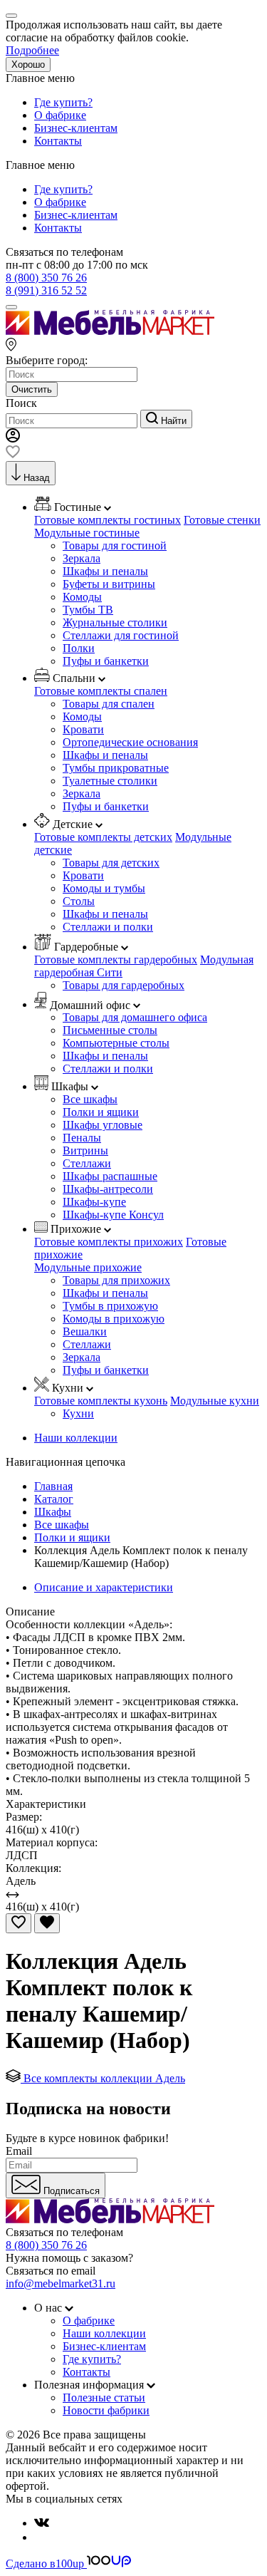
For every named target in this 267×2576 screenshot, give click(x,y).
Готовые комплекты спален (101, 691)
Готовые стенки (222, 520)
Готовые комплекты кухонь (101, 1401)
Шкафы (53, 1512)
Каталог (54, 1499)
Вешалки (85, 1331)
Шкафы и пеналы (105, 571)
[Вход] (13, 439)
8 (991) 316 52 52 (46, 290)
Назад (37, 478)
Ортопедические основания (130, 742)
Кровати (83, 729)
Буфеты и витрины (109, 584)
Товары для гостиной (115, 545)
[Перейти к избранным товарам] (13, 454)
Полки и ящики (101, 1112)
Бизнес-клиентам (76, 128)
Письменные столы (110, 1030)
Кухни (78, 1413)
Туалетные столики (110, 781)
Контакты (58, 141)
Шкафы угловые (103, 1125)
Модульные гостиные (87, 533)
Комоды (82, 597)
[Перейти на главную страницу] (110, 331)
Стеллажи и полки (108, 927)
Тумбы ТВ (88, 610)
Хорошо (28, 64)
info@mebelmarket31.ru (61, 2283)
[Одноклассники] (40, 2537)
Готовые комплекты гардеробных (116, 959)
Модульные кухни (215, 1401)
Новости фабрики (106, 2410)
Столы (79, 901)
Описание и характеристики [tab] (104, 1587)
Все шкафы (90, 1099)
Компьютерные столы (116, 1043)
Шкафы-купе (94, 1202)
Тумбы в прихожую (110, 1306)
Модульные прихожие (88, 1267)
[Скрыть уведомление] (11, 16)
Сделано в (45, 2564)
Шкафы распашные (110, 1176)
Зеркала (82, 558)
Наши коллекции (76, 1438)
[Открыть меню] (11, 307)
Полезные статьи (104, 2397)
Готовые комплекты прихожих (109, 1242)
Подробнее (32, 50)
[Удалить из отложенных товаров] (47, 1923)
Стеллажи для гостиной (121, 635)
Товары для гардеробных (124, 985)
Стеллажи (87, 1163)
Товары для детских (111, 863)
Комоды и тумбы (104, 888)
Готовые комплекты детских (103, 837)
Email (19, 2151)
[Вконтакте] (42, 2523)
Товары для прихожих (116, 1280)
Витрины (85, 1150)
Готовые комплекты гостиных (108, 520)
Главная (53, 1486)
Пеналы (82, 1138)
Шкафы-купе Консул (113, 1215)
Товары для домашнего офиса (135, 1017)
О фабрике (60, 115)
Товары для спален (109, 704)
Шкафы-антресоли (108, 1189)
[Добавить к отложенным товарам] (19, 1923)
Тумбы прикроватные (116, 768)
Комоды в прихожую (114, 1319)
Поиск (21, 403)
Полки (79, 648)
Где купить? (63, 102)
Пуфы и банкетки (106, 661)
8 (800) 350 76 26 (46, 278)
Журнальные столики (115, 622)
